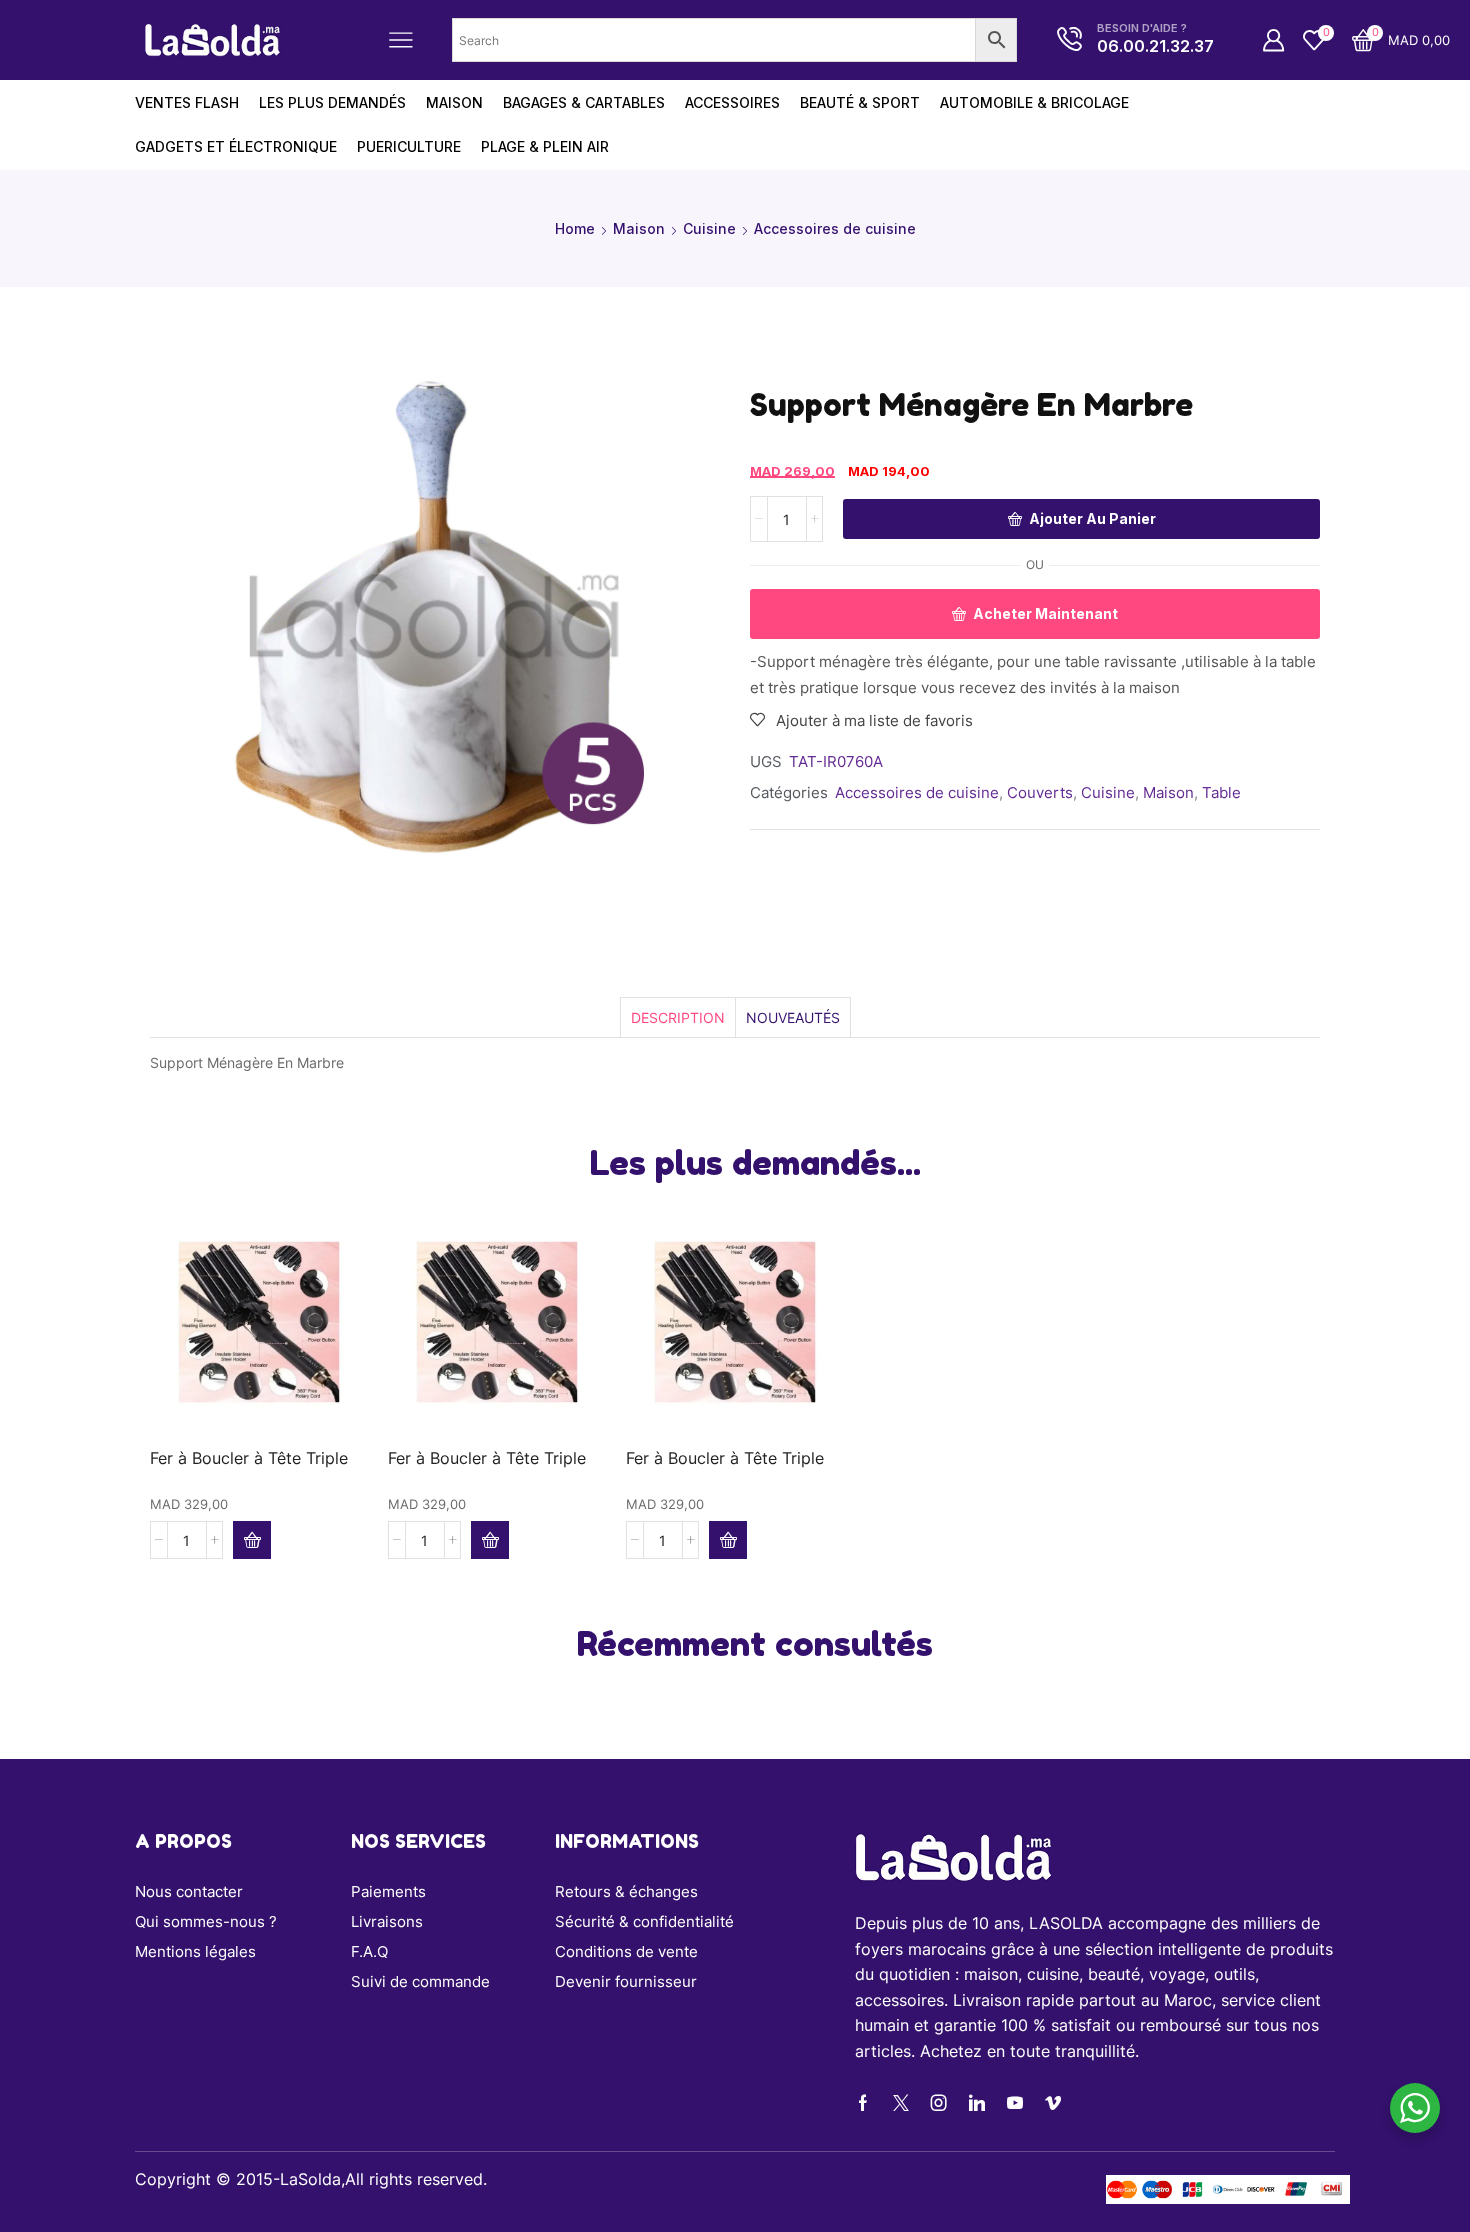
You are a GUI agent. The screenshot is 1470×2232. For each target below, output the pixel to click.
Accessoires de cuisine (835, 228)
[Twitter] (901, 2103)
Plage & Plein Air (545, 146)
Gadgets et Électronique (236, 146)
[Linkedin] (977, 2103)
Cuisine (709, 228)
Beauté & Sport (860, 102)
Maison (639, 228)
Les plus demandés (332, 102)
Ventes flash (187, 102)
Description (678, 1017)
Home (575, 228)
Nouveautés (793, 1017)
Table (1221, 792)
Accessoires (732, 102)
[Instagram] (939, 2103)
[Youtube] (1015, 2103)
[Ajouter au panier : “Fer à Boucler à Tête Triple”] (252, 1540)
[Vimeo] (1053, 2103)
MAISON (454, 102)
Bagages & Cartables (584, 102)
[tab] (677, 1017)
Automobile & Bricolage (1034, 102)
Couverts (1040, 792)
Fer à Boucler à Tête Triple (249, 1458)
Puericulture (409, 146)
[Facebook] (863, 2103)
